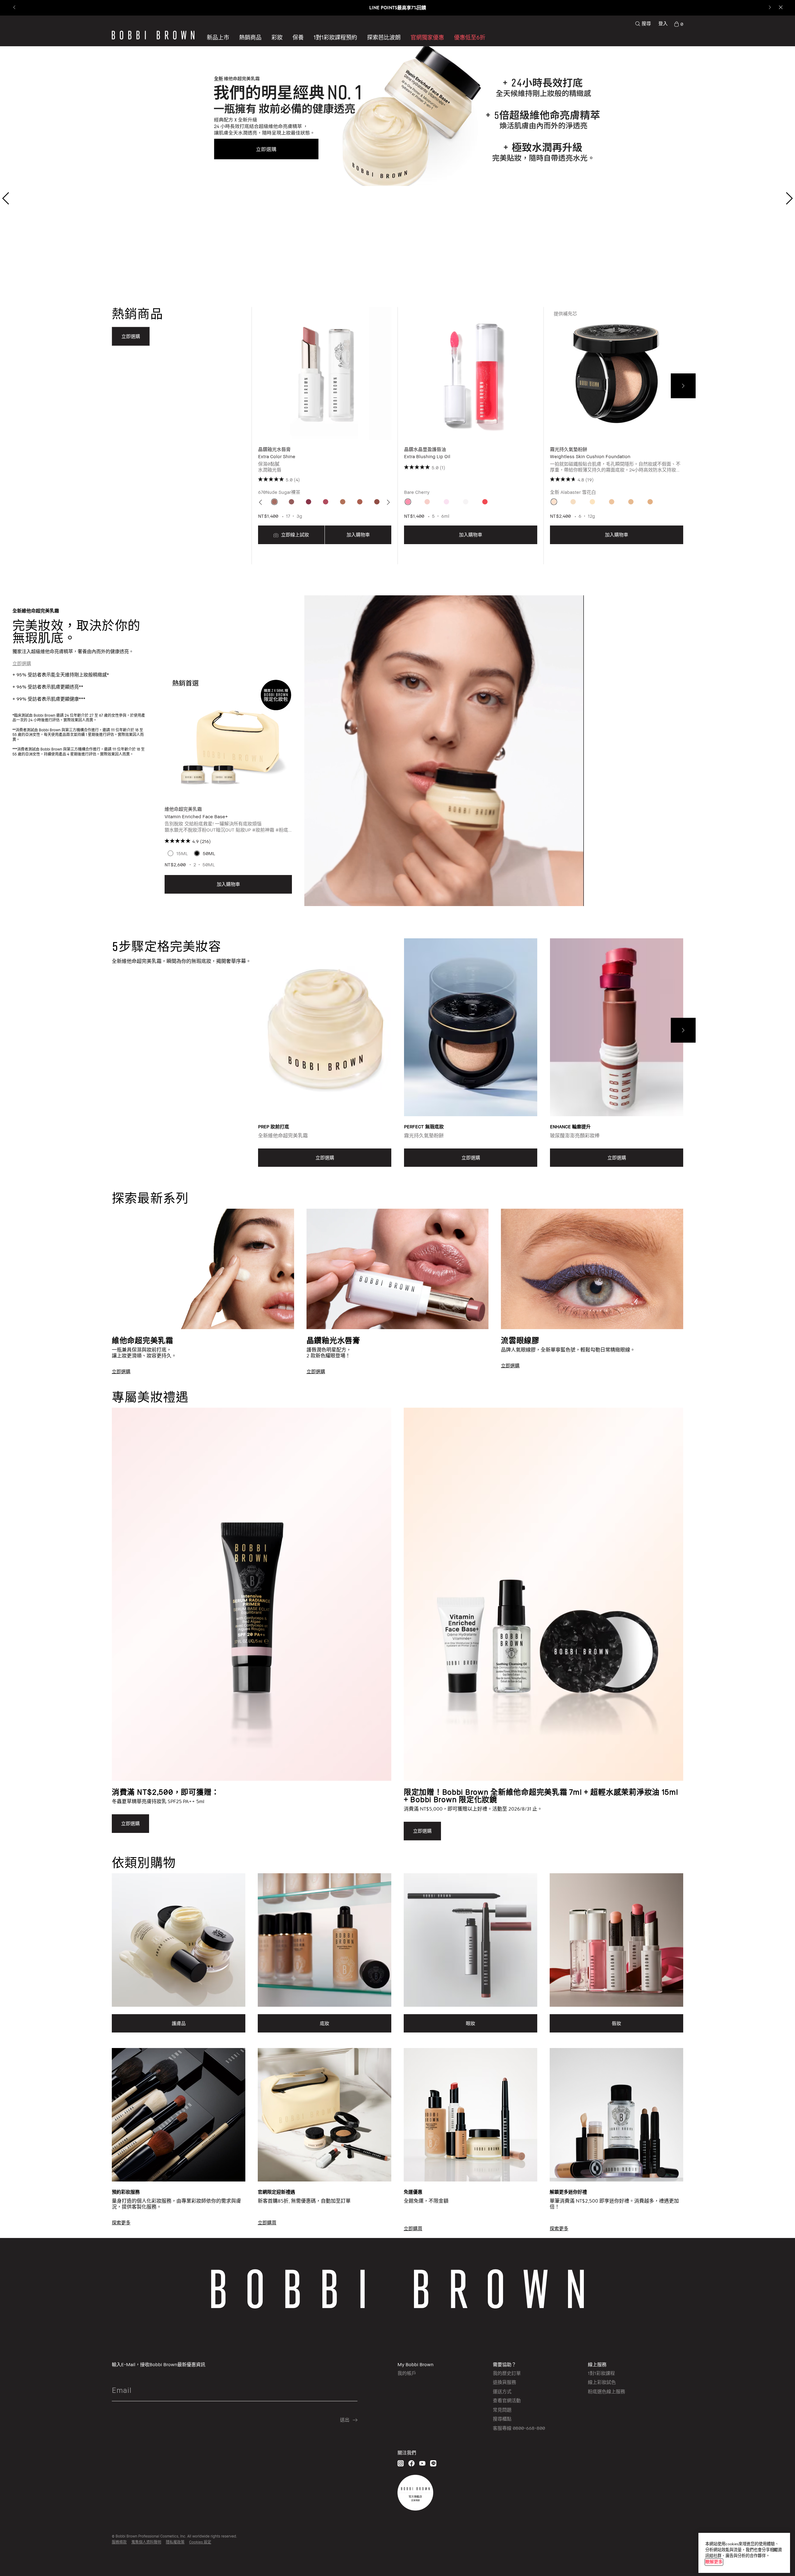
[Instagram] (401, 2463)
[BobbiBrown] (153, 35)
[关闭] (775, 2550)
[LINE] (433, 2463)
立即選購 (22, 663)
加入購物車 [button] (358, 535)
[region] (744, 2553)
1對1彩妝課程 (601, 2373)
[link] (679, 24)
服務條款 (119, 2542)
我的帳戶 (407, 2373)
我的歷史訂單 (507, 2373)
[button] (384, 37)
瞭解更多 (714, 2562)
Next (683, 386)
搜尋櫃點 (502, 2419)
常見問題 (502, 2410)
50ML (209, 853)
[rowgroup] (397, 1282)
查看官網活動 (507, 2400)
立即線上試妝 (294, 535)
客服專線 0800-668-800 (519, 2428)
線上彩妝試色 (602, 2382)
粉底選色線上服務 (606, 2391)
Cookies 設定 (200, 2542)
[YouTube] (422, 2463)
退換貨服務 (504, 2382)
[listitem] (325, 436)
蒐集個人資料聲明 (146, 2542)
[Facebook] (411, 2463)
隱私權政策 (175, 2542)
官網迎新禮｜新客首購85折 (397, 8)
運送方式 (502, 2391)
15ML (182, 853)
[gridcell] (274, 502)
